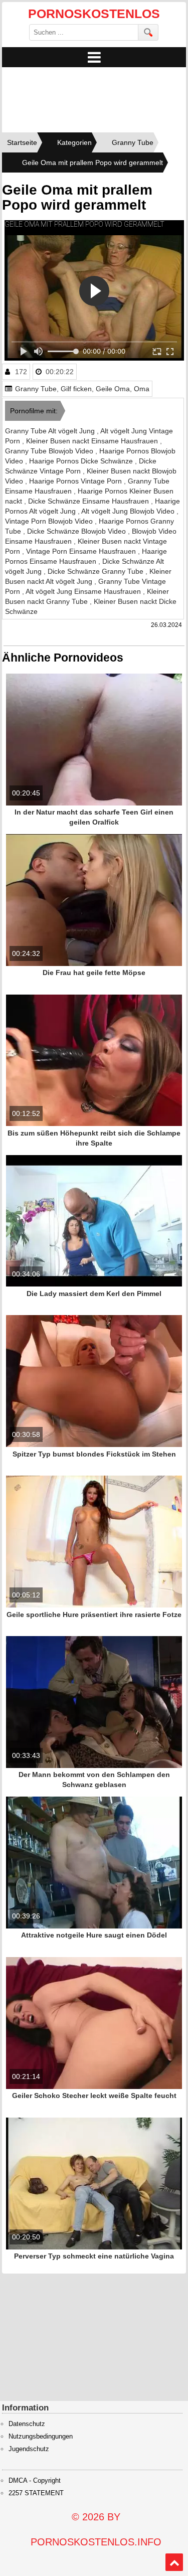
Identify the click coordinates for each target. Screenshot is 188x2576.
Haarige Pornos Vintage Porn (76, 481)
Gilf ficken (76, 389)
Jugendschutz (29, 2449)
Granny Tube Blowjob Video (50, 451)
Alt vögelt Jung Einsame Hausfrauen (84, 591)
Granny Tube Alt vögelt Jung (51, 431)
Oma (142, 389)
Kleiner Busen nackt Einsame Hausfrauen (93, 441)
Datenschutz (27, 2424)
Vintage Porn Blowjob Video (50, 521)
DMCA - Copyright (35, 2481)
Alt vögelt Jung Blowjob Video (129, 511)
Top (174, 2562)
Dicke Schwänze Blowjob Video (77, 531)
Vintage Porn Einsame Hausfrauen (82, 551)
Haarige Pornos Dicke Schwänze (82, 461)
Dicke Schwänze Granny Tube (97, 571)
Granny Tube (36, 389)
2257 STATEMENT (36, 2493)
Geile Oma (113, 389)
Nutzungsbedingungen (41, 2437)
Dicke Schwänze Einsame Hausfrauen (89, 501)
